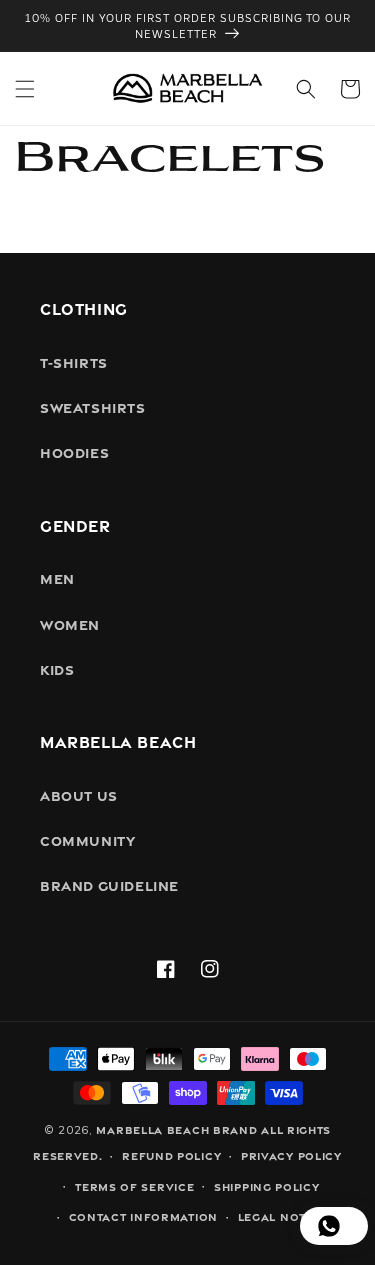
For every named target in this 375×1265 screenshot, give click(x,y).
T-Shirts (74, 361)
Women (70, 623)
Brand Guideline (109, 884)
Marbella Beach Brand (176, 1129)
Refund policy (171, 1155)
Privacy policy (291, 1155)
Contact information (143, 1216)
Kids (57, 668)
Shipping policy (267, 1186)
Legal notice (282, 1216)
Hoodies (74, 451)
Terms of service (134, 1186)
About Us (79, 794)
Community (87, 839)
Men (57, 577)
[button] (25, 89)
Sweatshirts (93, 406)
